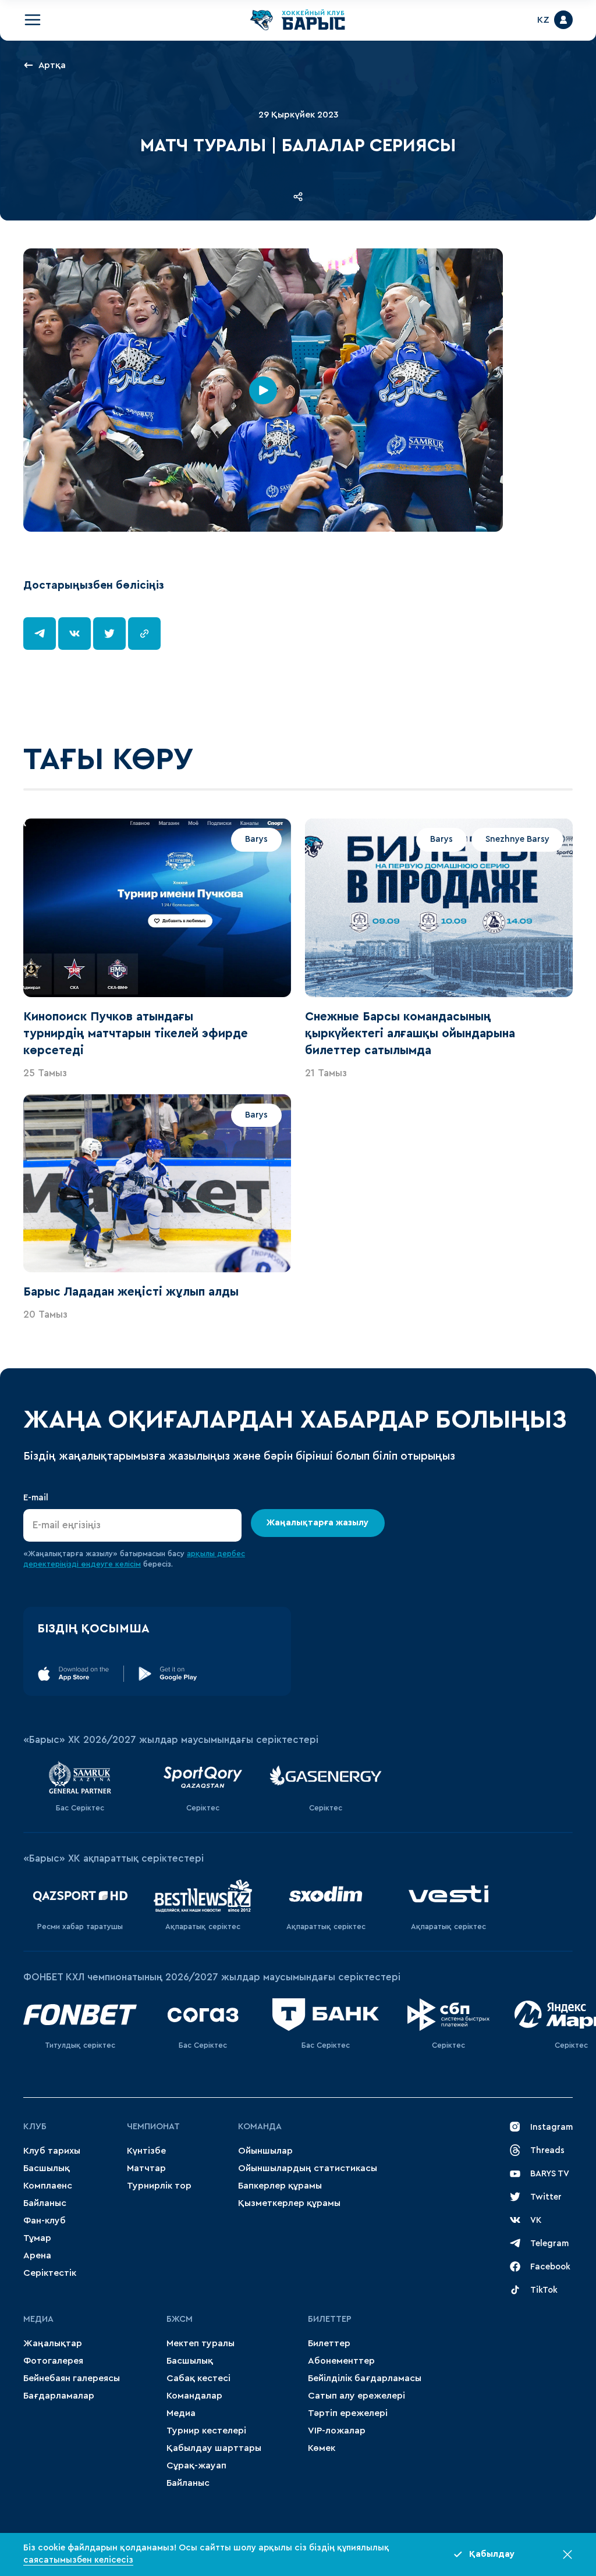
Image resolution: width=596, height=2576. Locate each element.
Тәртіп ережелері (348, 2413)
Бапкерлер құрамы (280, 2186)
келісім (128, 1564)
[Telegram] (40, 634)
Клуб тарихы (52, 2151)
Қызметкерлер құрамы (289, 2203)
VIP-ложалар (337, 2431)
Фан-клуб (45, 2221)
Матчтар (146, 2168)
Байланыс (45, 2203)
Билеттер (330, 2319)
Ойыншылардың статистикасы (308, 2168)
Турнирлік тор (159, 2186)
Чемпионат (153, 2127)
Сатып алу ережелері (356, 2396)
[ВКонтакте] (74, 634)
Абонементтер (341, 2361)
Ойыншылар (265, 2151)
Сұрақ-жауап (196, 2465)
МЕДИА (38, 2319)
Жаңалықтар (53, 2343)
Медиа (181, 2413)
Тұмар (37, 2238)
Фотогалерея (53, 2361)
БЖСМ (180, 2319)
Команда (260, 2127)
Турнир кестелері (206, 2431)
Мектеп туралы (201, 2343)
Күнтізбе (146, 2151)
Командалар (194, 2396)
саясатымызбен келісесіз (78, 2560)
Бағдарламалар (59, 2396)
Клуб (35, 2127)
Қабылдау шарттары (214, 2448)
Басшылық (47, 2168)
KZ (543, 20)
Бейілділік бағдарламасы (365, 2378)
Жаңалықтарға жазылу (318, 1523)
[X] (109, 634)
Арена (37, 2255)
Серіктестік (50, 2273)
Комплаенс (48, 2186)
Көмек (322, 2448)
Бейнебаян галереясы (72, 2378)
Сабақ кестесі (198, 2378)
